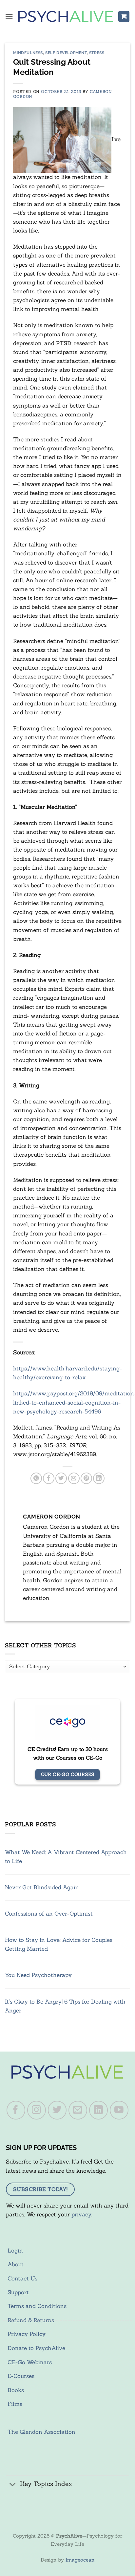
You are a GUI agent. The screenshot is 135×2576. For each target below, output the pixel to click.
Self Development (66, 53)
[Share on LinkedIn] (99, 1478)
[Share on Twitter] (61, 1478)
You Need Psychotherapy (38, 1975)
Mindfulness (28, 53)
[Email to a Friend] (74, 1478)
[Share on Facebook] (49, 1478)
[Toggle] (13, 2485)
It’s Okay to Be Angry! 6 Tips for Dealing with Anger (65, 2006)
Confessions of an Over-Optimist (49, 1914)
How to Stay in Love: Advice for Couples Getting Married (59, 1944)
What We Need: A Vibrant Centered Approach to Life (66, 1857)
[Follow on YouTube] (119, 2110)
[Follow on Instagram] (37, 2110)
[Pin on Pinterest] (86, 1478)
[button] (9, 17)
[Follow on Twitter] (57, 2110)
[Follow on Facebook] (16, 2110)
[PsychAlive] (66, 16)
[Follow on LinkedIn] (99, 2110)
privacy (81, 2214)
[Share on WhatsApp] (36, 1478)
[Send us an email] (78, 2110)
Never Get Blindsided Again (42, 1887)
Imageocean (80, 2560)
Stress (97, 53)
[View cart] (124, 17)
